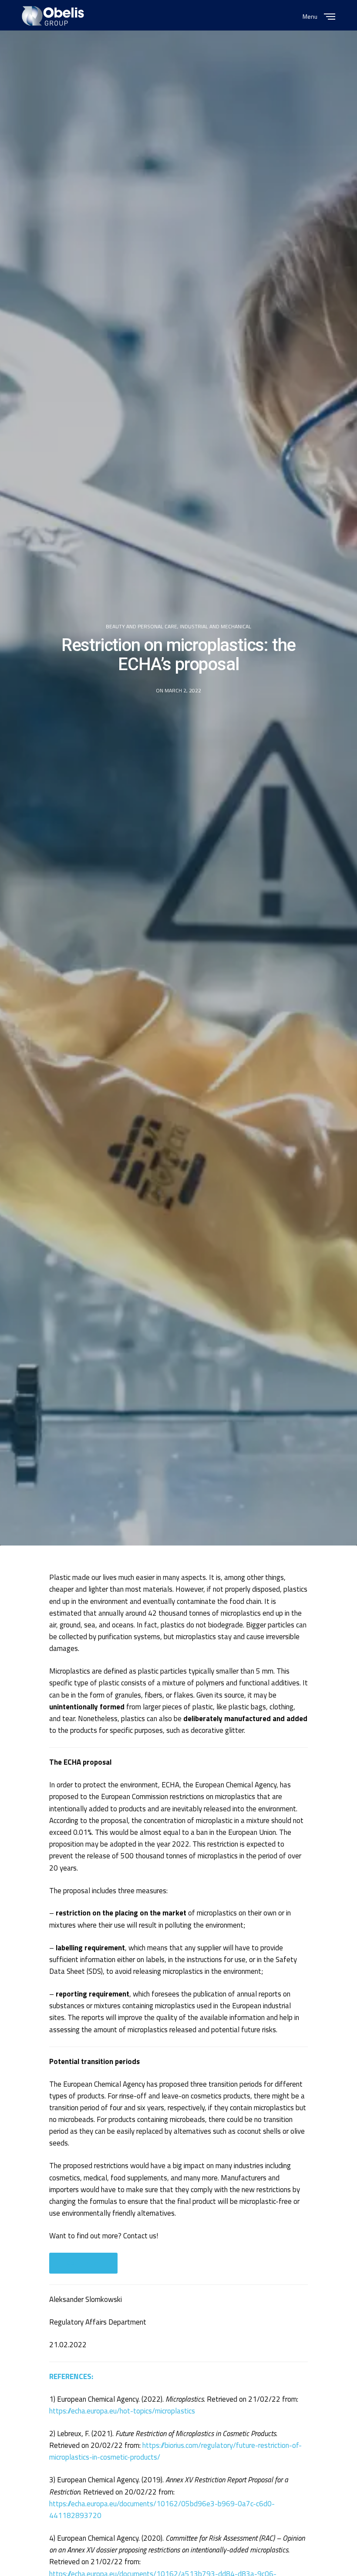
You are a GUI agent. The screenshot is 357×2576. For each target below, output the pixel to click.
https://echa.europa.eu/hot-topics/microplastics (122, 2411)
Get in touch (83, 2263)
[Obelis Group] (53, 16)
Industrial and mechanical (216, 627)
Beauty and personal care (141, 627)
